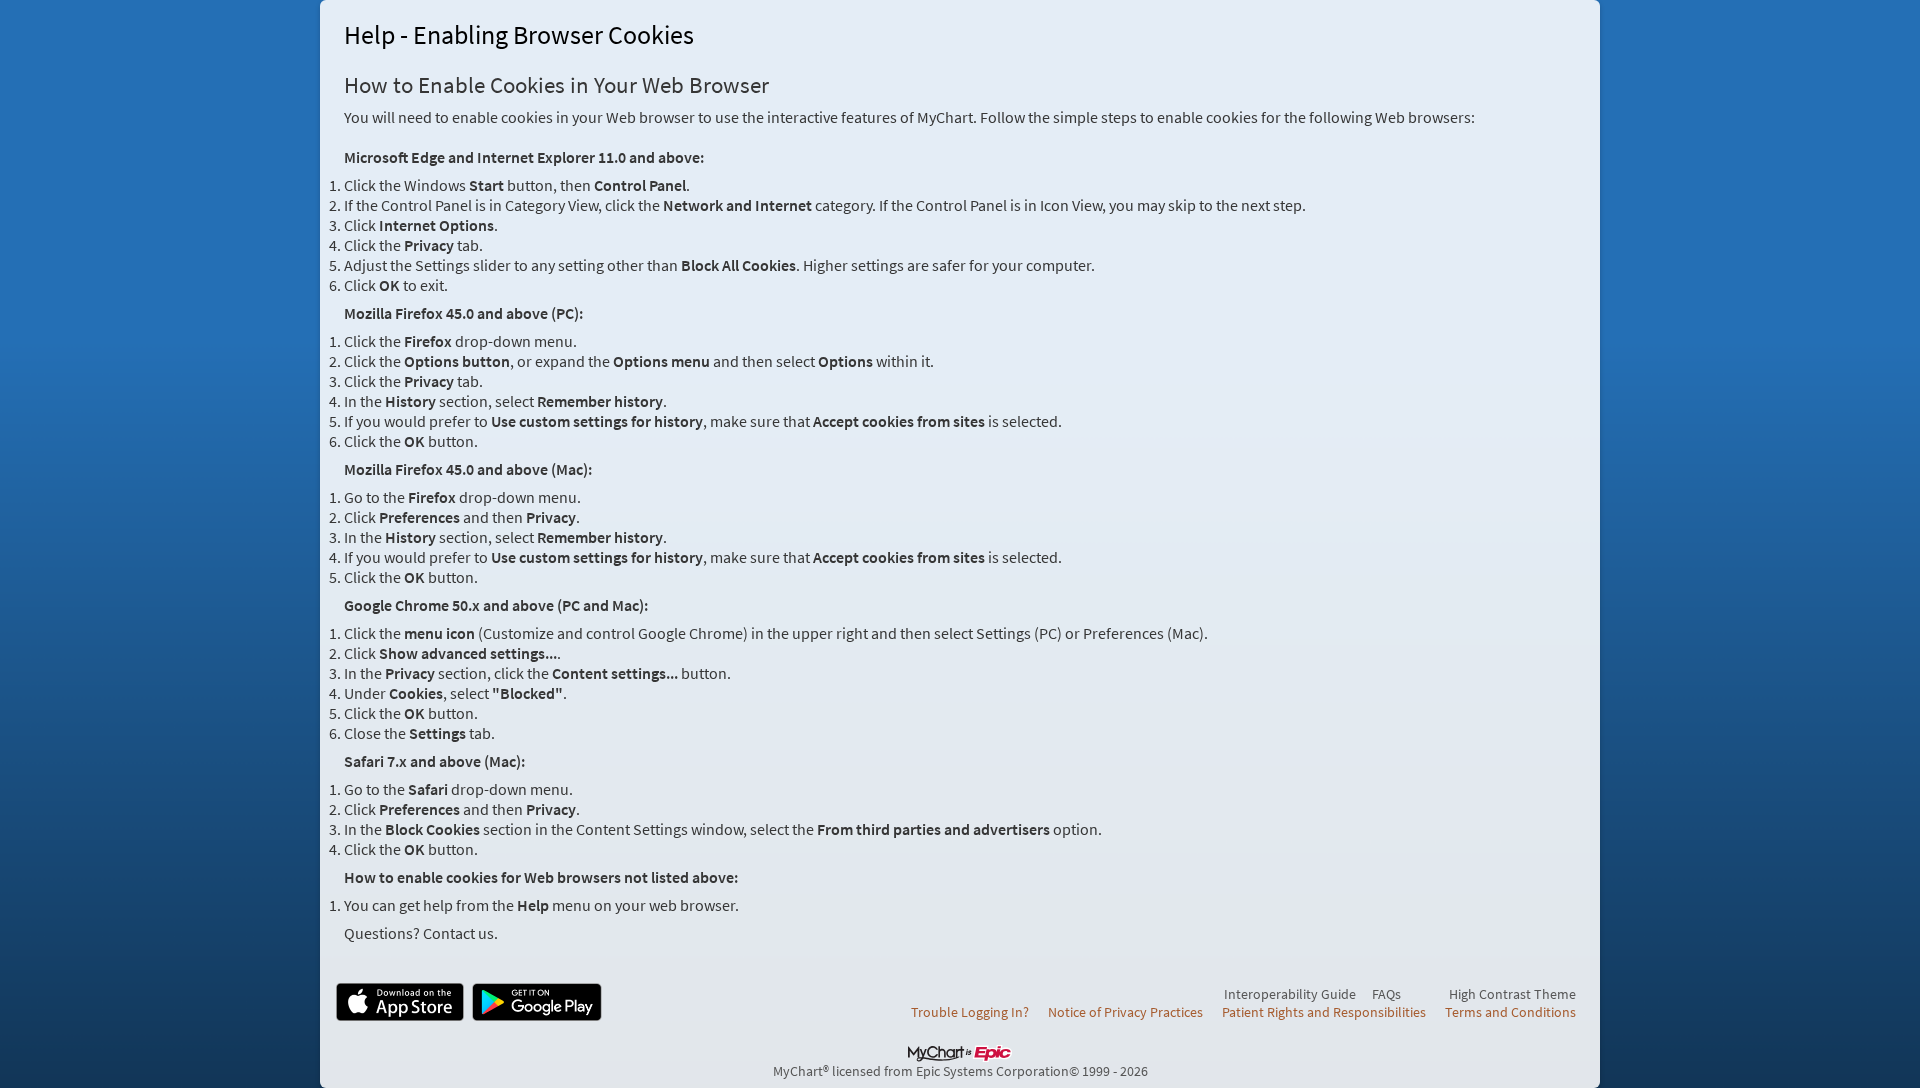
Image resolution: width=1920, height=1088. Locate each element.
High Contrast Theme (1512, 994)
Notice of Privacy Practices (1125, 1012)
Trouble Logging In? (970, 1012)
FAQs (1386, 994)
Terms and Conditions (1510, 1012)
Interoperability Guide (1290, 994)
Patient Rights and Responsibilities (1324, 1012)
